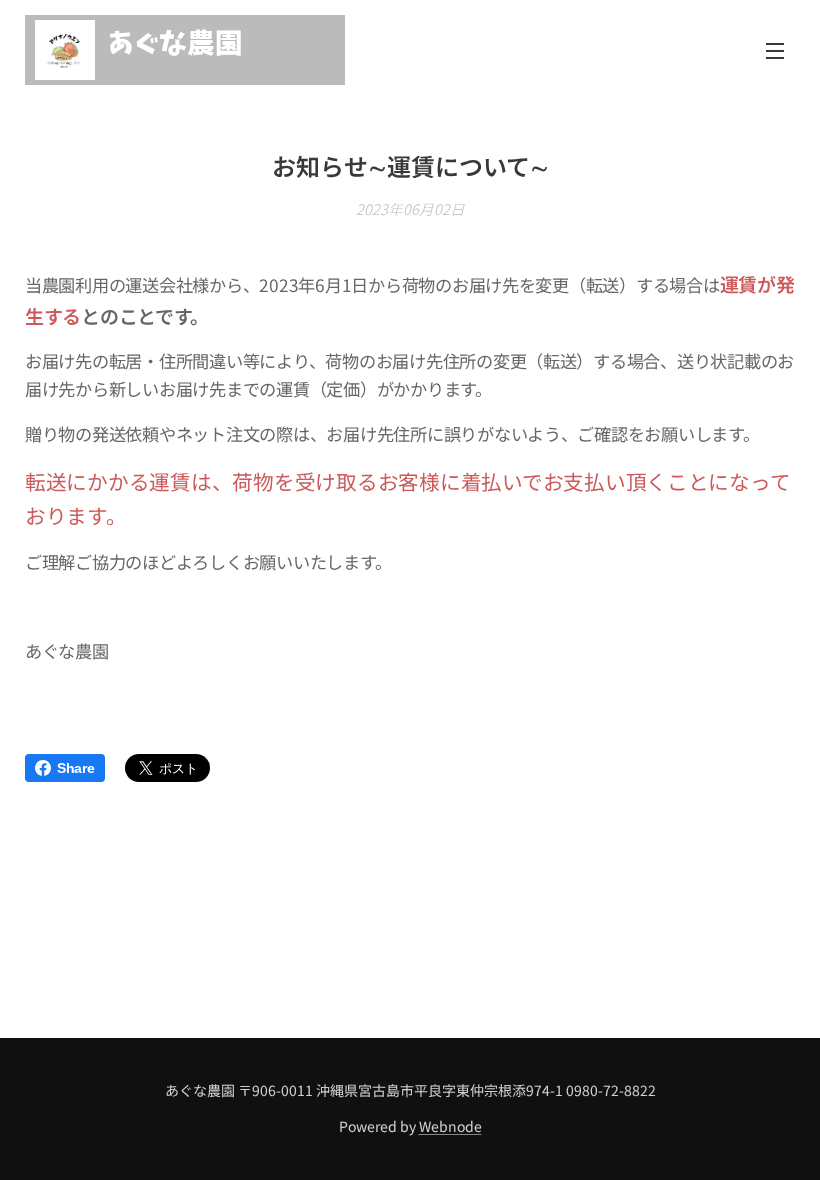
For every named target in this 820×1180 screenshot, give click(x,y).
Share (76, 768)
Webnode (450, 1126)
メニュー (775, 50)
